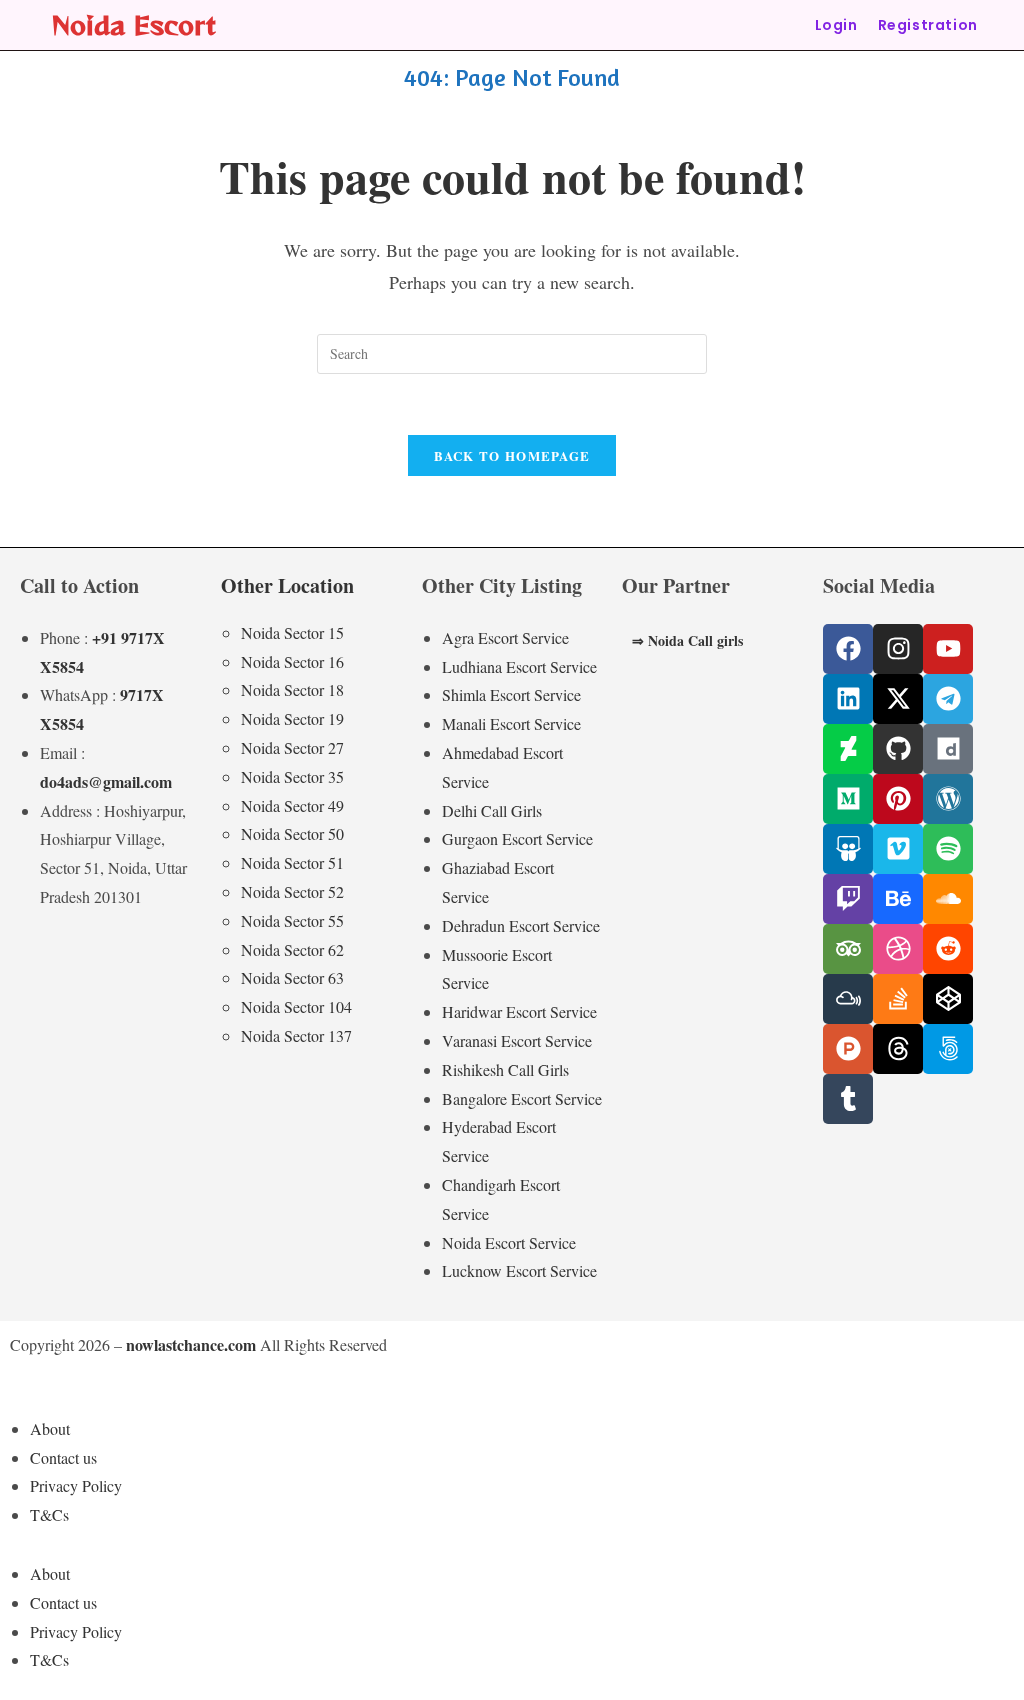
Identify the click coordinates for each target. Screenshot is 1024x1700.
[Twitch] (848, 899)
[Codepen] (948, 999)
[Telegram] (948, 699)
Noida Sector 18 (292, 689)
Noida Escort (133, 24)
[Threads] (898, 1049)
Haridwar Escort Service (519, 1011)
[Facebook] (848, 649)
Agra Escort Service (505, 637)
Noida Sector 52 (292, 891)
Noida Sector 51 (292, 862)
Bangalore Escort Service (522, 1098)
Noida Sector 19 (292, 718)
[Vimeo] (898, 849)
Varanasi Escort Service (517, 1040)
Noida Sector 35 (292, 776)
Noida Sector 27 (292, 747)
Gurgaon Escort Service (517, 838)
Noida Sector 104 (296, 1006)
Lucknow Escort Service (519, 1270)
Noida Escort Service (509, 1242)
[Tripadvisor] (848, 949)
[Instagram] (898, 649)
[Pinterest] (898, 799)
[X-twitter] (898, 699)
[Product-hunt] (848, 1049)
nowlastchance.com (191, 1344)
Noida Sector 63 (292, 977)
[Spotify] (948, 849)
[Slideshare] (848, 849)
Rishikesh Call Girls (505, 1069)
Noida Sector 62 (292, 949)
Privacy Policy (76, 1485)
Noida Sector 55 (292, 920)
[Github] (898, 749)
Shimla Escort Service (511, 694)
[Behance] (898, 899)
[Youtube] (948, 649)
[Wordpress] (948, 799)
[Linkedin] (848, 699)
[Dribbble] (898, 949)
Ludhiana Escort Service (519, 666)
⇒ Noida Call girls (687, 640)
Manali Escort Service (511, 723)
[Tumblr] (848, 1099)
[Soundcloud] (948, 899)
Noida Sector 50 (292, 833)
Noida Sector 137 (296, 1035)
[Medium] (848, 799)
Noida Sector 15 (292, 632)
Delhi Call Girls (492, 810)
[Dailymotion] (948, 749)
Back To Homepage (512, 455)
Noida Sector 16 (292, 661)
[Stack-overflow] (898, 999)
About (50, 1428)
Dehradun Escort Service (521, 925)
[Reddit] (948, 949)
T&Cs (49, 1514)
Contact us (63, 1457)
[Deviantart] (848, 749)
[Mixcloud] (848, 999)
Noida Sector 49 (292, 805)
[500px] (948, 1049)
